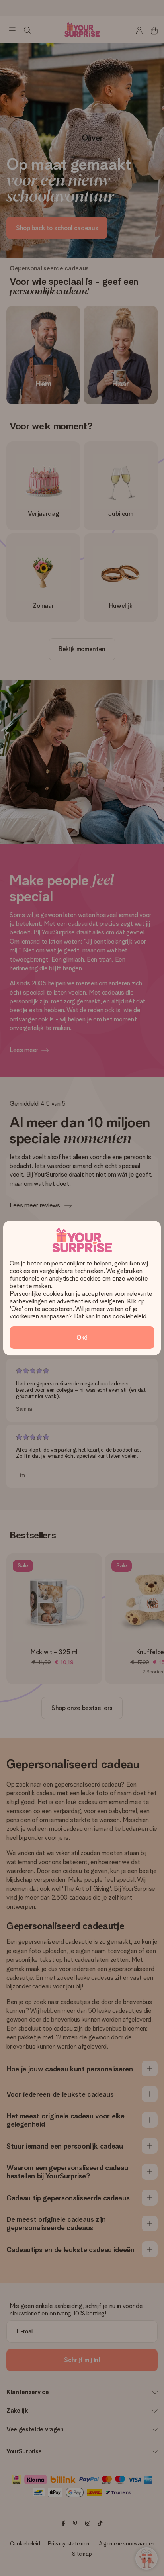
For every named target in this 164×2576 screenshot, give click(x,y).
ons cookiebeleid (124, 1316)
